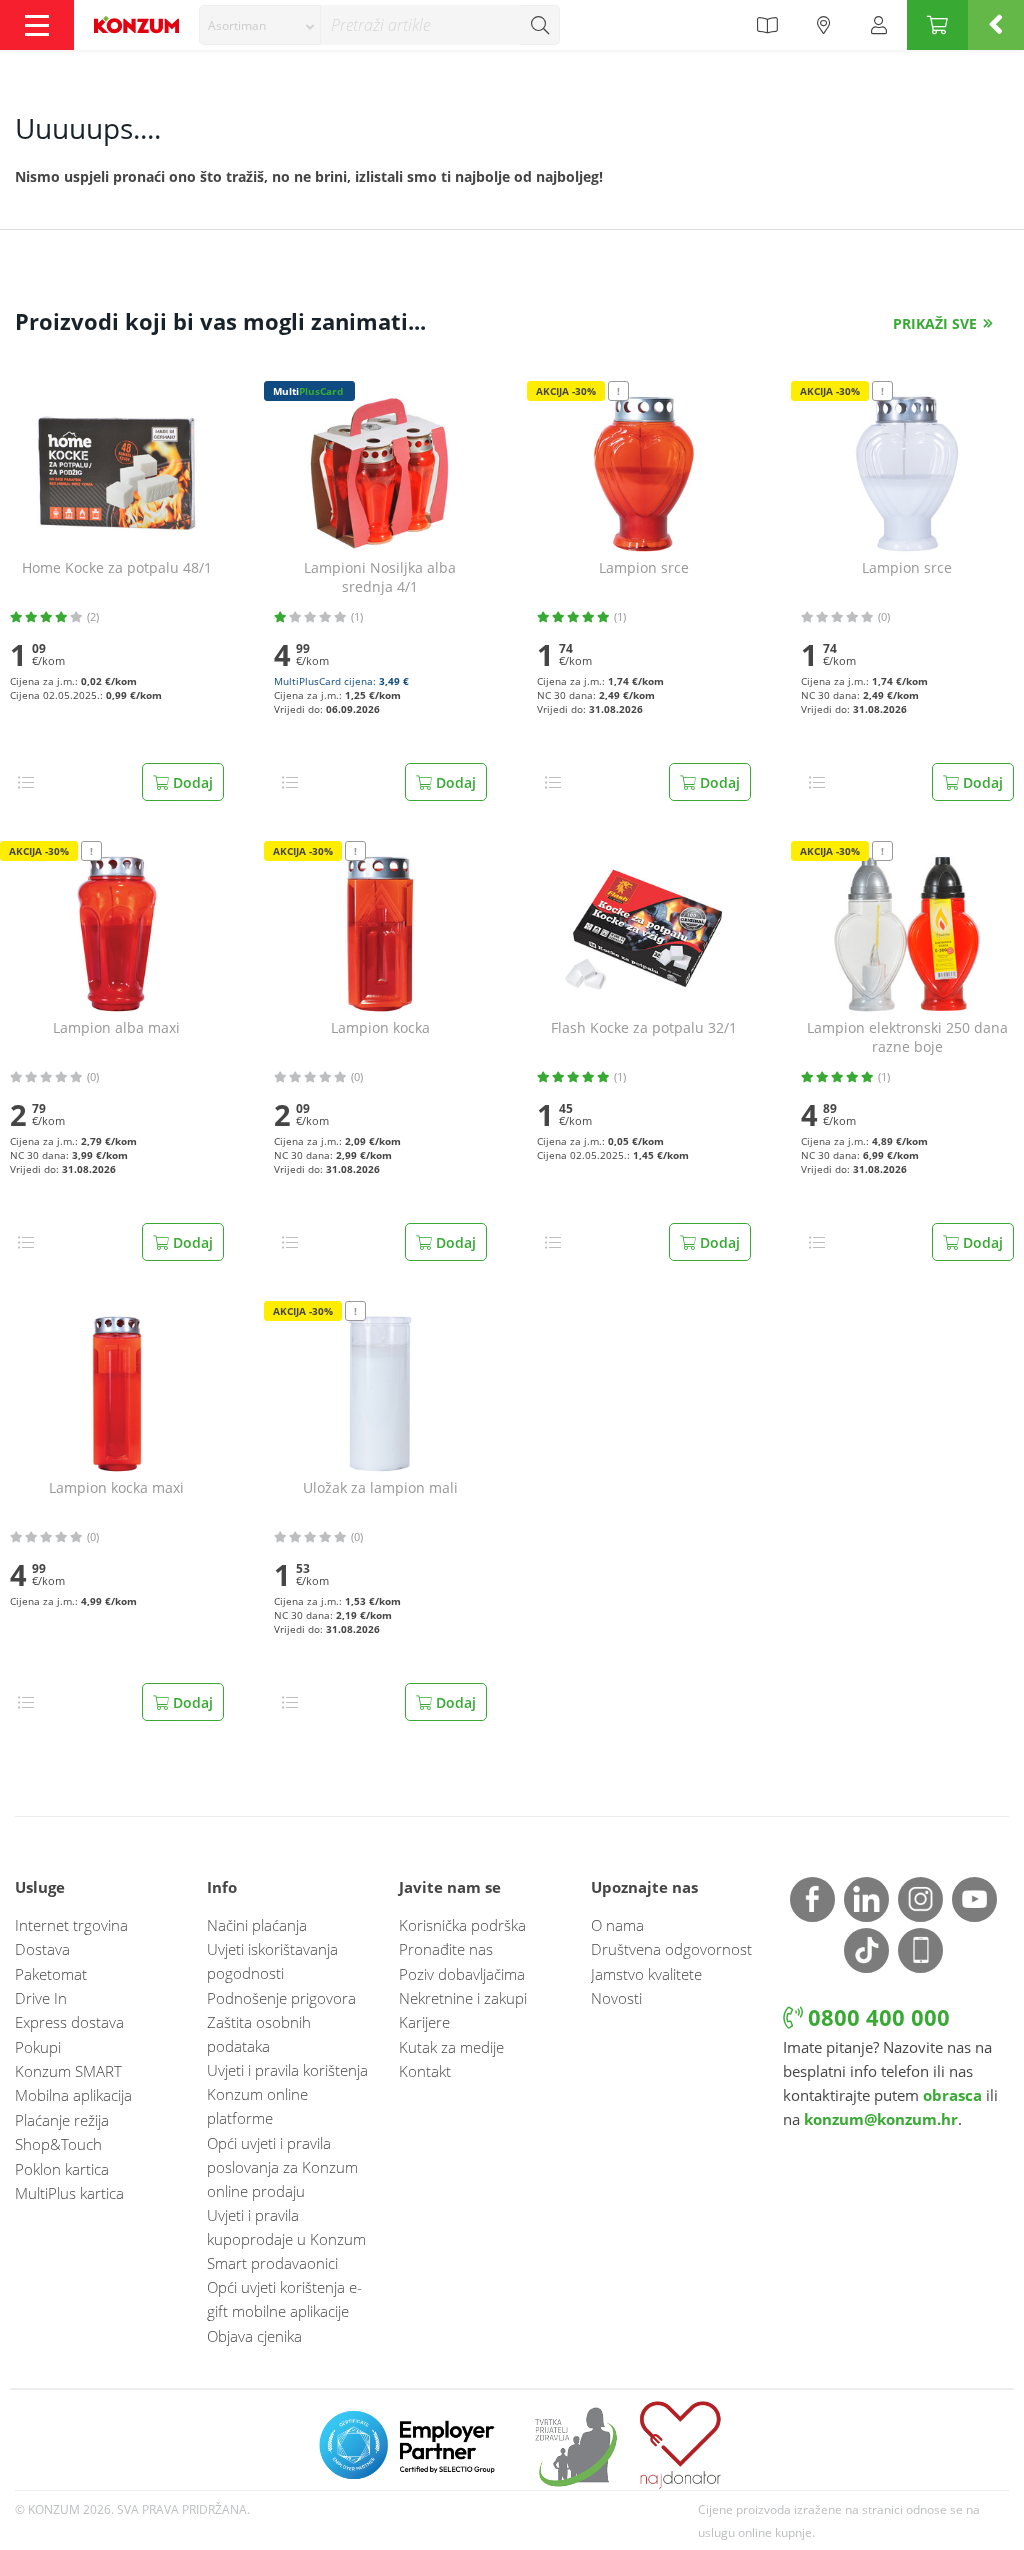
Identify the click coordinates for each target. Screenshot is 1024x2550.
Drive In (41, 1998)
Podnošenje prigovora (281, 1998)
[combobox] (260, 25)
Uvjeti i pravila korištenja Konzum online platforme (287, 2094)
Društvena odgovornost (671, 1949)
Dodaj (191, 782)
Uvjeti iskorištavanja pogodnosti (272, 1961)
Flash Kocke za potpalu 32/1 (644, 1028)
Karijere (424, 2022)
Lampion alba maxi (116, 1028)
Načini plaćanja (257, 1925)
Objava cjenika (254, 2336)
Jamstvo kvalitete (646, 1974)
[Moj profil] (879, 25)
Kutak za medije (451, 2047)
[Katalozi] (767, 25)
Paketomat (51, 1974)
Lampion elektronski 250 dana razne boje (907, 1037)
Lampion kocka (380, 1028)
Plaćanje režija (62, 2120)
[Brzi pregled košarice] (996, 25)
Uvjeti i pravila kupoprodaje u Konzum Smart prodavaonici (286, 2239)
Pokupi (38, 2047)
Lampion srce (644, 568)
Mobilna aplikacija (73, 2095)
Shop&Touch (58, 2144)
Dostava (42, 1949)
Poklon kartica (62, 2169)
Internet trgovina (71, 1925)
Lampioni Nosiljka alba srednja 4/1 (380, 577)
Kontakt (425, 2071)
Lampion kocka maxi (116, 1488)
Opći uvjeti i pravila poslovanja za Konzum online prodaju (282, 2167)
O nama (617, 1925)
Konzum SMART (68, 2071)
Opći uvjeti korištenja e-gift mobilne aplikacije (284, 2299)
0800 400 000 (876, 2017)
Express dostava (69, 2022)
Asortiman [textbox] (237, 25)
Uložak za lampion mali (380, 1488)
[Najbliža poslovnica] (824, 25)
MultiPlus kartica (69, 2193)
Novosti (616, 1998)
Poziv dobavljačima (462, 1974)
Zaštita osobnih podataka (259, 2034)
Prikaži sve (935, 323)
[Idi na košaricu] (937, 25)
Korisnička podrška (462, 1925)
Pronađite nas (446, 1949)
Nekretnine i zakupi (463, 1998)
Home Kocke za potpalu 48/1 (117, 568)
